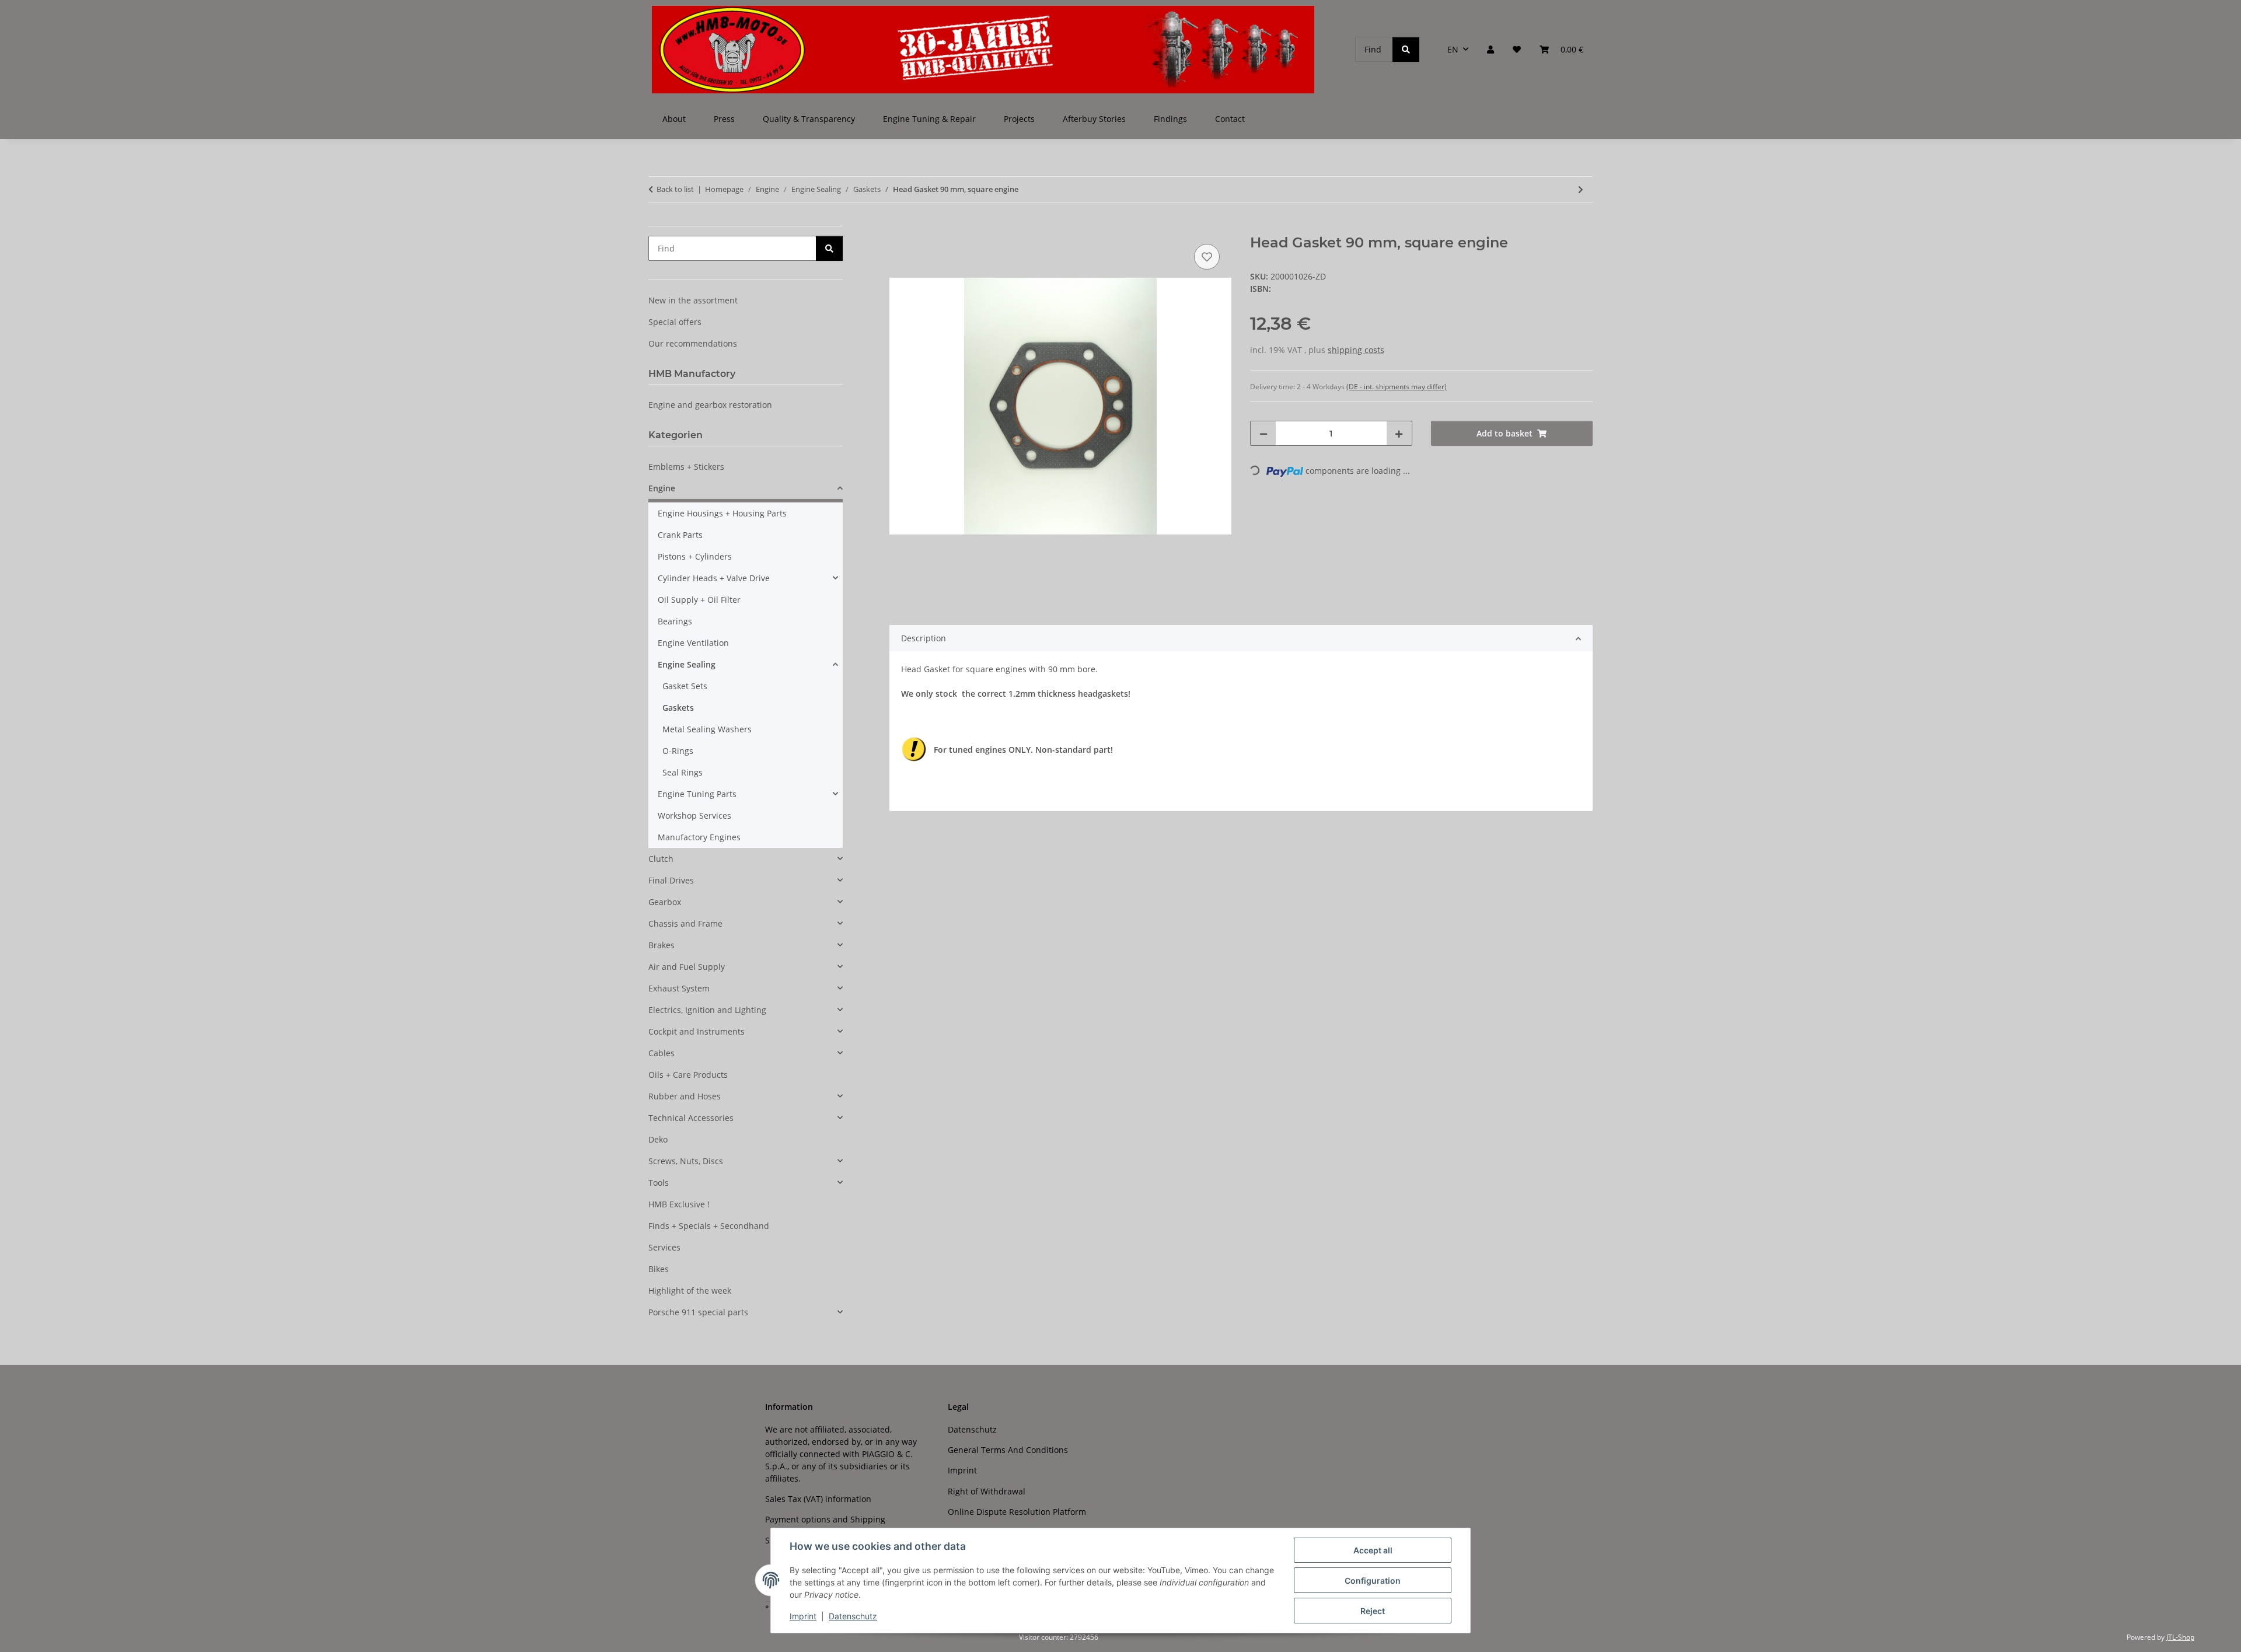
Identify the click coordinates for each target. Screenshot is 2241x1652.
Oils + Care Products (688, 1075)
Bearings (675, 621)
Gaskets (678, 708)
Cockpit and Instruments (697, 1031)
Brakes (662, 945)
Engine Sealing (687, 664)
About (674, 119)
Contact (1230, 119)
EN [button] (1453, 49)
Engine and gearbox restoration (710, 405)
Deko (658, 1139)
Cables (662, 1053)
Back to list (675, 189)
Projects (1019, 119)
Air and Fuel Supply (687, 967)
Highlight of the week (690, 1290)
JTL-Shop (2180, 1637)
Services (664, 1247)
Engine (662, 488)
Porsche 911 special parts (698, 1312)
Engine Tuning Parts (697, 794)
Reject (1373, 1611)
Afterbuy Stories (1094, 119)
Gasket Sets (685, 686)
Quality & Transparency (809, 119)
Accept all (1373, 1550)
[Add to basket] (899, 228)
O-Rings (678, 751)
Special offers (675, 322)
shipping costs (1356, 350)
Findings (1170, 119)
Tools (659, 1183)
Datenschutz (853, 1616)
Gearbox (665, 902)
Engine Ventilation (693, 643)
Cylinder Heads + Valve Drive (714, 578)
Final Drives (671, 880)
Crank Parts (680, 535)
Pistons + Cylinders (695, 556)
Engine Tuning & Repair (929, 119)
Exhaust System (679, 988)
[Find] (1406, 49)
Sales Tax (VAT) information (818, 1499)
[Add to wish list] (1207, 257)
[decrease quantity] (1263, 433)
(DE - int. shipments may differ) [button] (1397, 387)
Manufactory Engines (699, 837)
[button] (1490, 49)
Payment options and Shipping (825, 1519)
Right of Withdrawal (987, 1491)
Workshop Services (694, 815)
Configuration (1373, 1581)
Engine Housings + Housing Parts (722, 513)
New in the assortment (693, 300)
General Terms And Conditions (1008, 1450)
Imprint (803, 1616)
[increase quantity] (1399, 433)
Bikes (659, 1269)
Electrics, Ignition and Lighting (707, 1010)
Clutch (661, 859)
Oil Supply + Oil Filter (699, 600)
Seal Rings (683, 772)
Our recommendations (693, 343)
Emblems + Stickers (686, 467)
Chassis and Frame (685, 923)
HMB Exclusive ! (679, 1204)
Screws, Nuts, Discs (686, 1161)
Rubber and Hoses (685, 1096)
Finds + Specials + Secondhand (709, 1226)
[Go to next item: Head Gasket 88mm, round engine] (1581, 189)
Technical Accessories (691, 1118)
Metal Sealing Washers (707, 729)
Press (724, 119)
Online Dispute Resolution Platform (1017, 1512)
